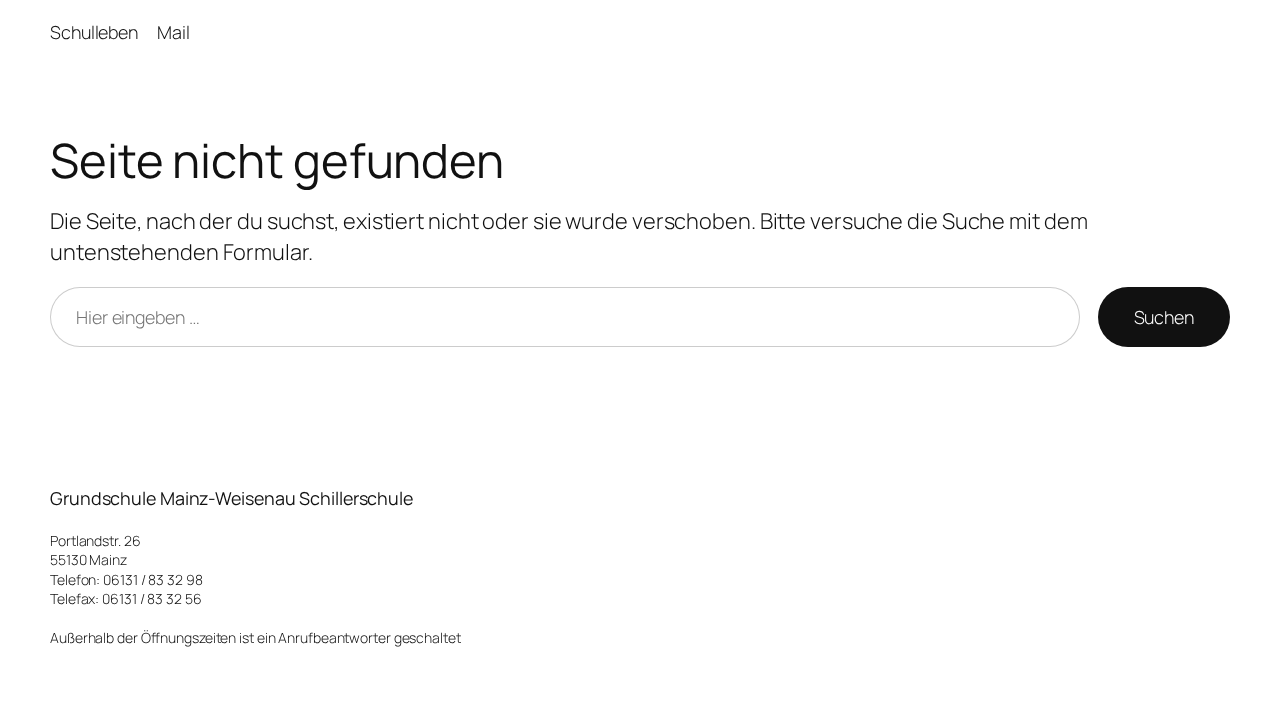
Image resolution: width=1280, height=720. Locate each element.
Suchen (1164, 317)
